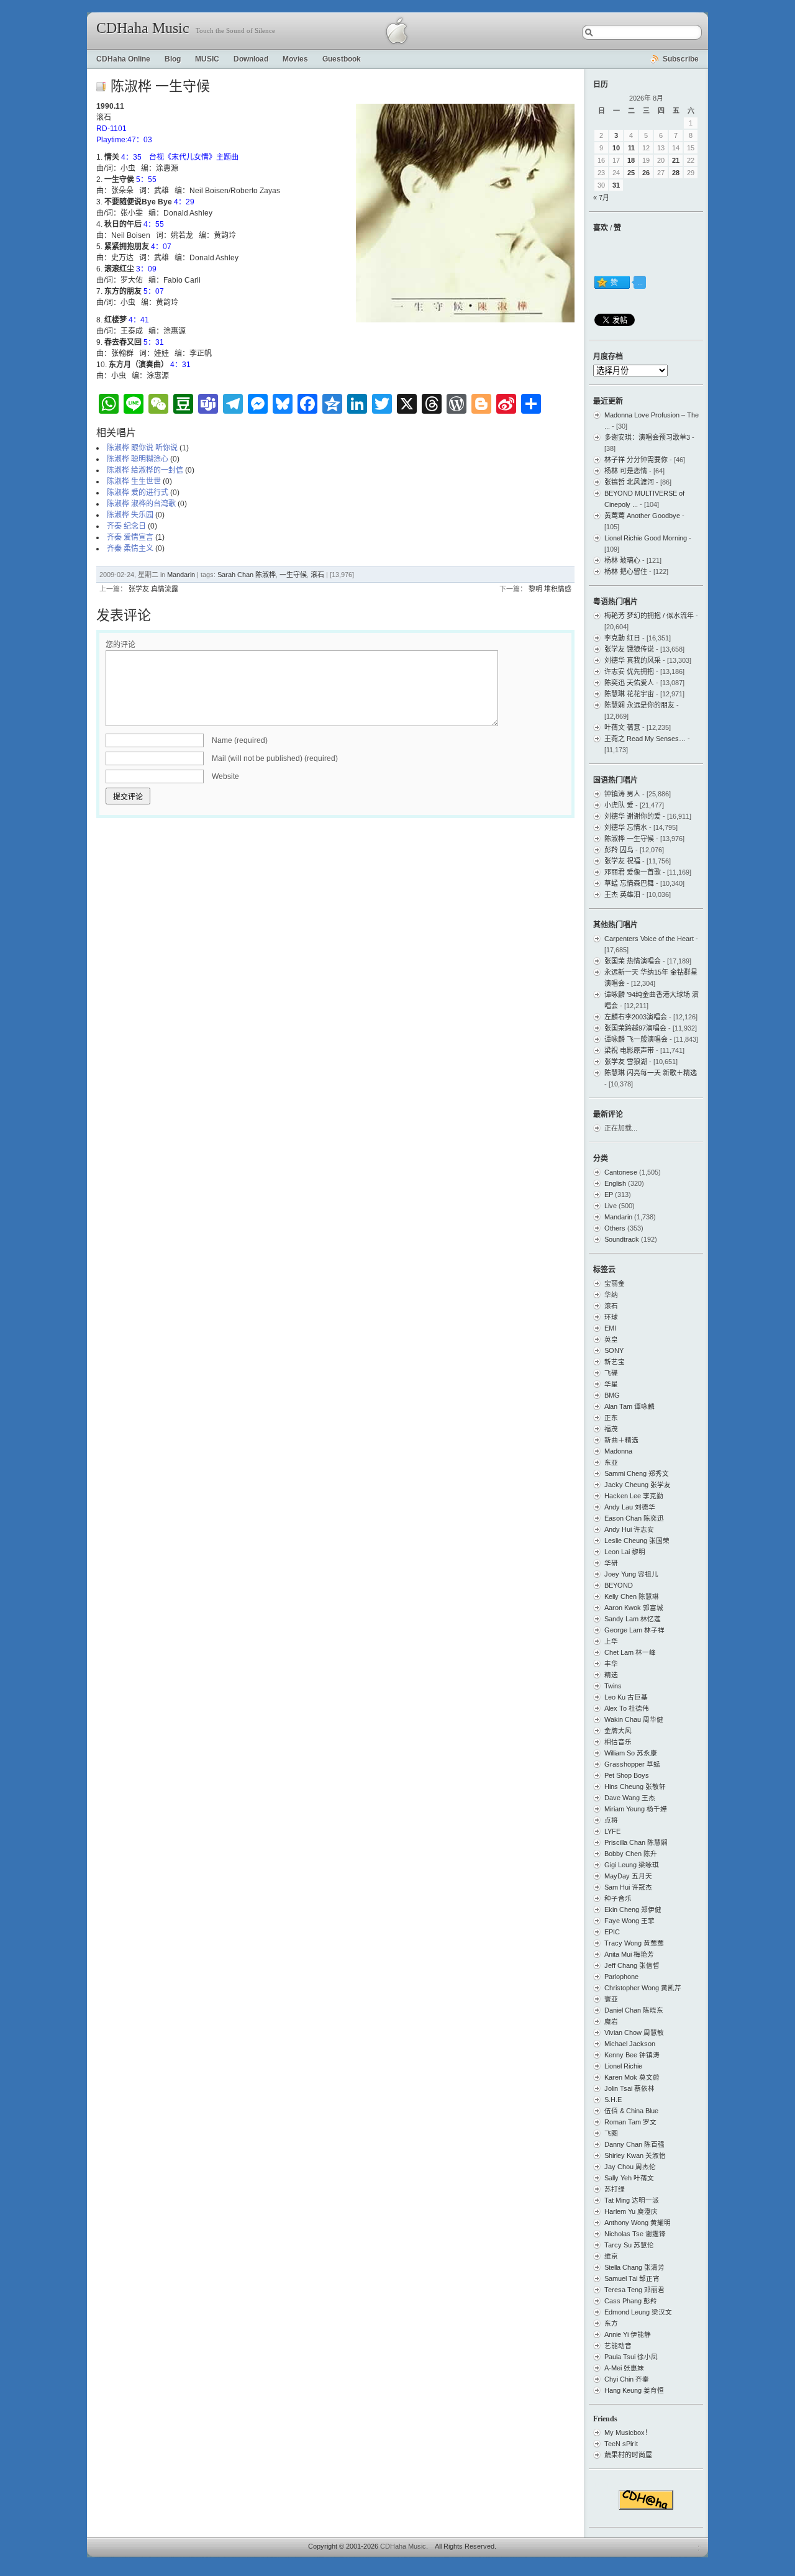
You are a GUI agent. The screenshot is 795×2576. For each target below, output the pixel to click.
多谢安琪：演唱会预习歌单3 (647, 437)
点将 (611, 1820)
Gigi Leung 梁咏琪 (632, 1865)
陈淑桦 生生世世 (134, 481)
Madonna (618, 1451)
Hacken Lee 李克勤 (634, 1496)
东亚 (611, 1462)
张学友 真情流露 (153, 589)
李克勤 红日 (622, 638)
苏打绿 (615, 2189)
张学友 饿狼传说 (629, 649)
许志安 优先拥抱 (629, 671)
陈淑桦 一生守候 (629, 839)
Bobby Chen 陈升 (631, 1854)
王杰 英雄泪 (622, 894)
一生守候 (293, 575)
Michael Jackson (630, 2044)
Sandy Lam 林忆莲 (633, 1619)
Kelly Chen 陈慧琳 (632, 1596)
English (615, 1183)
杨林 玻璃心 (622, 560)
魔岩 (611, 2021)
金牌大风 (618, 1731)
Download (251, 59)
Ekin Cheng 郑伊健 (633, 1909)
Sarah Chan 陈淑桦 (247, 575)
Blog (173, 59)
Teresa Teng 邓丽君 (634, 2290)
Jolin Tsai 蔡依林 (629, 2088)
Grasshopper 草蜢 (632, 1764)
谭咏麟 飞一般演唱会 (636, 1039)
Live (611, 1206)
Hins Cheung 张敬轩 (635, 1786)
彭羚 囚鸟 (619, 850)
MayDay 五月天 (628, 1876)
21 (676, 160)
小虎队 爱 (619, 805)
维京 (611, 2256)
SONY (614, 1350)
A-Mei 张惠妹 (624, 2368)
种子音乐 (618, 1898)
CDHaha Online (123, 59)
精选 (611, 1675)
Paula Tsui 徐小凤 (631, 2357)
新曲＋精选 (621, 1440)
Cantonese (621, 1172)
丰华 (611, 1663)
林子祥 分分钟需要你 (636, 460)
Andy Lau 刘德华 (630, 1507)
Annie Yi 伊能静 (628, 2334)
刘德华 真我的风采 (633, 660)
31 (616, 185)
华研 (611, 1563)
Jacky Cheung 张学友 (638, 1485)
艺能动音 (618, 2346)
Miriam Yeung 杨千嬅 (636, 1809)
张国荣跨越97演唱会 (635, 1028)
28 (676, 173)
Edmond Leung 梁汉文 (638, 2312)
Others (615, 1228)
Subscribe (681, 59)
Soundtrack (622, 1239)
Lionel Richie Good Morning (646, 538)
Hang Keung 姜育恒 (634, 2390)
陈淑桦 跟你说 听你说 (142, 448)
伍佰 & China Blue (631, 2111)
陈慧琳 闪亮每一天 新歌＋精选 (651, 1073)
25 (631, 173)
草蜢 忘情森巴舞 (629, 883)
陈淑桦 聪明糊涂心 (138, 459)
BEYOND (619, 1585)
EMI (610, 1328)
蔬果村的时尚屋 (628, 2455)
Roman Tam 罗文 (630, 2122)
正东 (611, 1418)
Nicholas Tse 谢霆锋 (635, 2234)
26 (646, 173)
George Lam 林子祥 (634, 1630)
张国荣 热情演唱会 (633, 961)
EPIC (612, 1932)
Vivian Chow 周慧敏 (634, 2032)
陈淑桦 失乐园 (130, 515)
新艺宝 (615, 1362)
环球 (611, 1317)
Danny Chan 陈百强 (634, 2144)
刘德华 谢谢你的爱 (633, 816)
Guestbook (342, 59)
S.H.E (613, 2100)
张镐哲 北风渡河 (629, 482)
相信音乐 (618, 1742)
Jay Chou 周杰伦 (630, 2167)
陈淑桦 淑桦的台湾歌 (141, 504)
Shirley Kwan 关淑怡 (635, 2155)
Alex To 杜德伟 (627, 1708)
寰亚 (611, 1999)
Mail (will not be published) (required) (275, 758)
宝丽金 (615, 1283)
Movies (295, 59)
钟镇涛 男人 (622, 794)
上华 (611, 1641)
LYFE (612, 1831)
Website (225, 776)
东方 (611, 2323)
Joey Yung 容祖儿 (631, 1574)
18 (631, 160)
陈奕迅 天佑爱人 (629, 683)
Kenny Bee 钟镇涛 (632, 2055)
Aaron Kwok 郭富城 (634, 1608)
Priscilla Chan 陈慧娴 (636, 1842)
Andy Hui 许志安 (629, 1529)
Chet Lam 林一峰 (630, 1652)
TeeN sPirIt (621, 2444)
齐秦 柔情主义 (130, 548)
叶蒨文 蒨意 (622, 727)
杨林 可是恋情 (626, 471)
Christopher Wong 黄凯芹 (643, 1988)
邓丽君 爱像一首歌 (633, 872)
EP (609, 1195)
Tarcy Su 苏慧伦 (629, 2245)
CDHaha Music (143, 28)
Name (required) (240, 740)
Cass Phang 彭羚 (631, 2301)
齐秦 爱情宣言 (130, 537)
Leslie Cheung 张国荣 (637, 1541)
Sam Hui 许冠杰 (628, 1887)
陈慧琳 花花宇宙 (629, 694)
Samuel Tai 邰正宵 (632, 2278)
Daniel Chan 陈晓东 (634, 2010)
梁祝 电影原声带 (629, 1050)
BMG (612, 1395)
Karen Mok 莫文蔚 (632, 2077)
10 (616, 148)
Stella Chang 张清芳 (634, 2267)
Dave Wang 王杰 (630, 1798)
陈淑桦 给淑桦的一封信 (145, 470)
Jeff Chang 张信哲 (632, 1965)
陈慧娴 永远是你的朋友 (639, 705)
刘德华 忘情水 (626, 827)
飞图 (611, 2133)
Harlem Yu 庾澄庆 (631, 2211)
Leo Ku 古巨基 (626, 1697)
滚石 (317, 575)
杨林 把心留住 (626, 571)
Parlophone (621, 1977)
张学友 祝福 (622, 861)
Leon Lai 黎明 (625, 1552)
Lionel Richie (623, 2066)
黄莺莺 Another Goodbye (642, 516)
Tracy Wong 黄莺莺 (634, 1943)
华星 (611, 1384)
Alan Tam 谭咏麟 (629, 1406)
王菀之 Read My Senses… (645, 739)
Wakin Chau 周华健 (634, 1719)
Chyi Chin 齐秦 (627, 2379)
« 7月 (601, 198)
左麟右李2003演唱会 (636, 1017)
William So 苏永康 (631, 1753)
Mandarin (181, 575)
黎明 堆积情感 (550, 589)
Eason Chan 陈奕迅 (634, 1518)
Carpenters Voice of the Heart (649, 939)
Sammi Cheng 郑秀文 (637, 1473)
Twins (613, 1686)
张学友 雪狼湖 (626, 1062)
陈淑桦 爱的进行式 (138, 493)
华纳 (611, 1295)
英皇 (611, 1339)
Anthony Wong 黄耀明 (638, 2223)
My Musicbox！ (628, 2433)
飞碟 (611, 1373)
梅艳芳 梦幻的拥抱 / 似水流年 (649, 616)
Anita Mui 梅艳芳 (629, 1954)
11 (631, 148)
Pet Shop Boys (627, 1775)
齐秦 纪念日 (126, 526)
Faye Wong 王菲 (629, 1921)
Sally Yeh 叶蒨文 (629, 2178)
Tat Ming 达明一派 (632, 2200)
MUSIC (207, 59)
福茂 (611, 1429)
